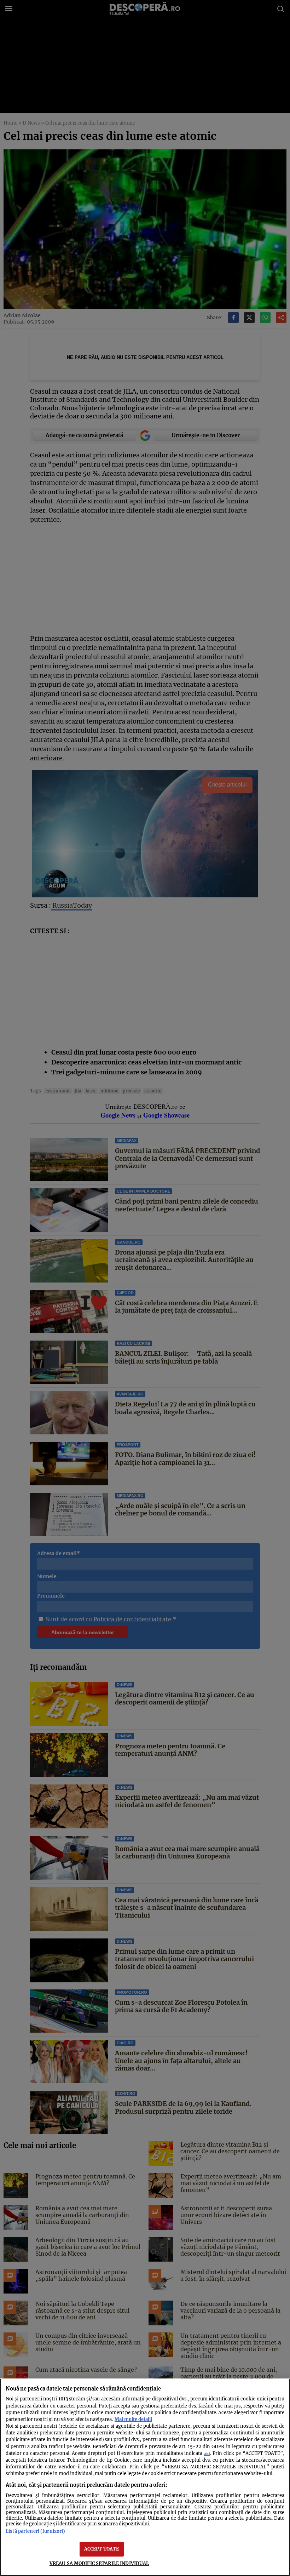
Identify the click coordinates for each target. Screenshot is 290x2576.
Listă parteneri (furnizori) (35, 2531)
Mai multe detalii (133, 2419)
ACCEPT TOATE (102, 2549)
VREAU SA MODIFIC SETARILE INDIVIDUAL (99, 2563)
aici (207, 2454)
